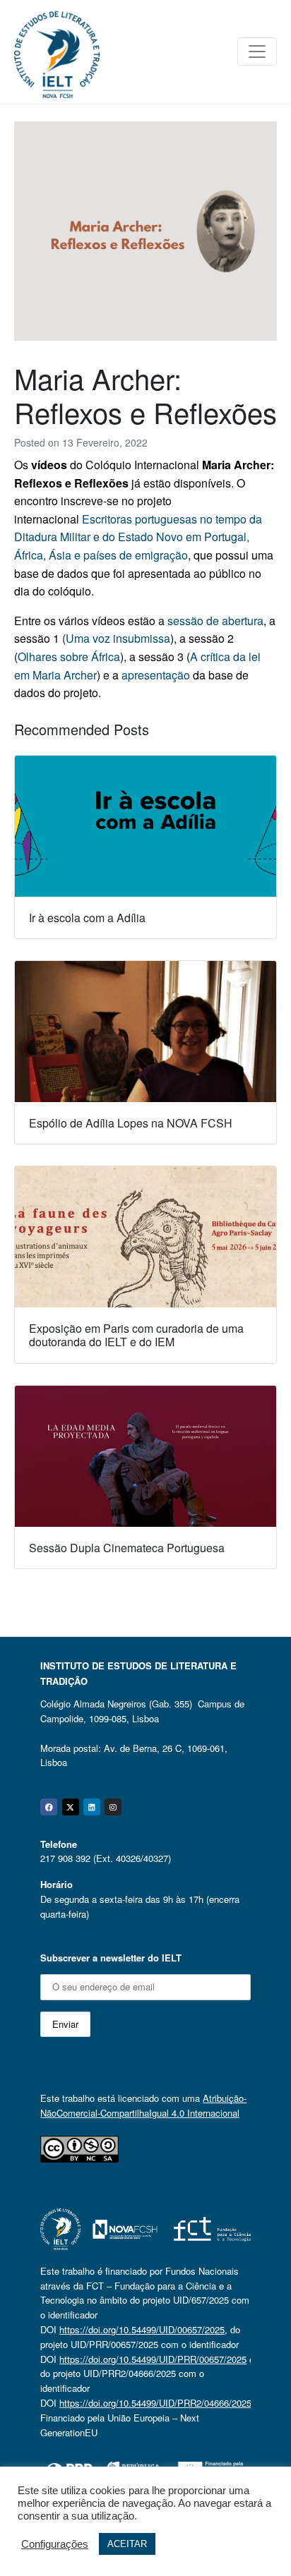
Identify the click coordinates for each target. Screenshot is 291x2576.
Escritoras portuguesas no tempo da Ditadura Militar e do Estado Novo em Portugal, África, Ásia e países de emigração (138, 537)
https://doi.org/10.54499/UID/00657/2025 (142, 2329)
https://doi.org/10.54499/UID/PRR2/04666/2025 (155, 2403)
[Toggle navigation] (257, 52)
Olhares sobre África (69, 657)
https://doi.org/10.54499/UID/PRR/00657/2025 (153, 2359)
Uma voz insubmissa (118, 638)
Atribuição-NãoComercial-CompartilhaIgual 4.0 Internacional (143, 2105)
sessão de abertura (215, 621)
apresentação (156, 675)
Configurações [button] (55, 2544)
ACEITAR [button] (127, 2544)
